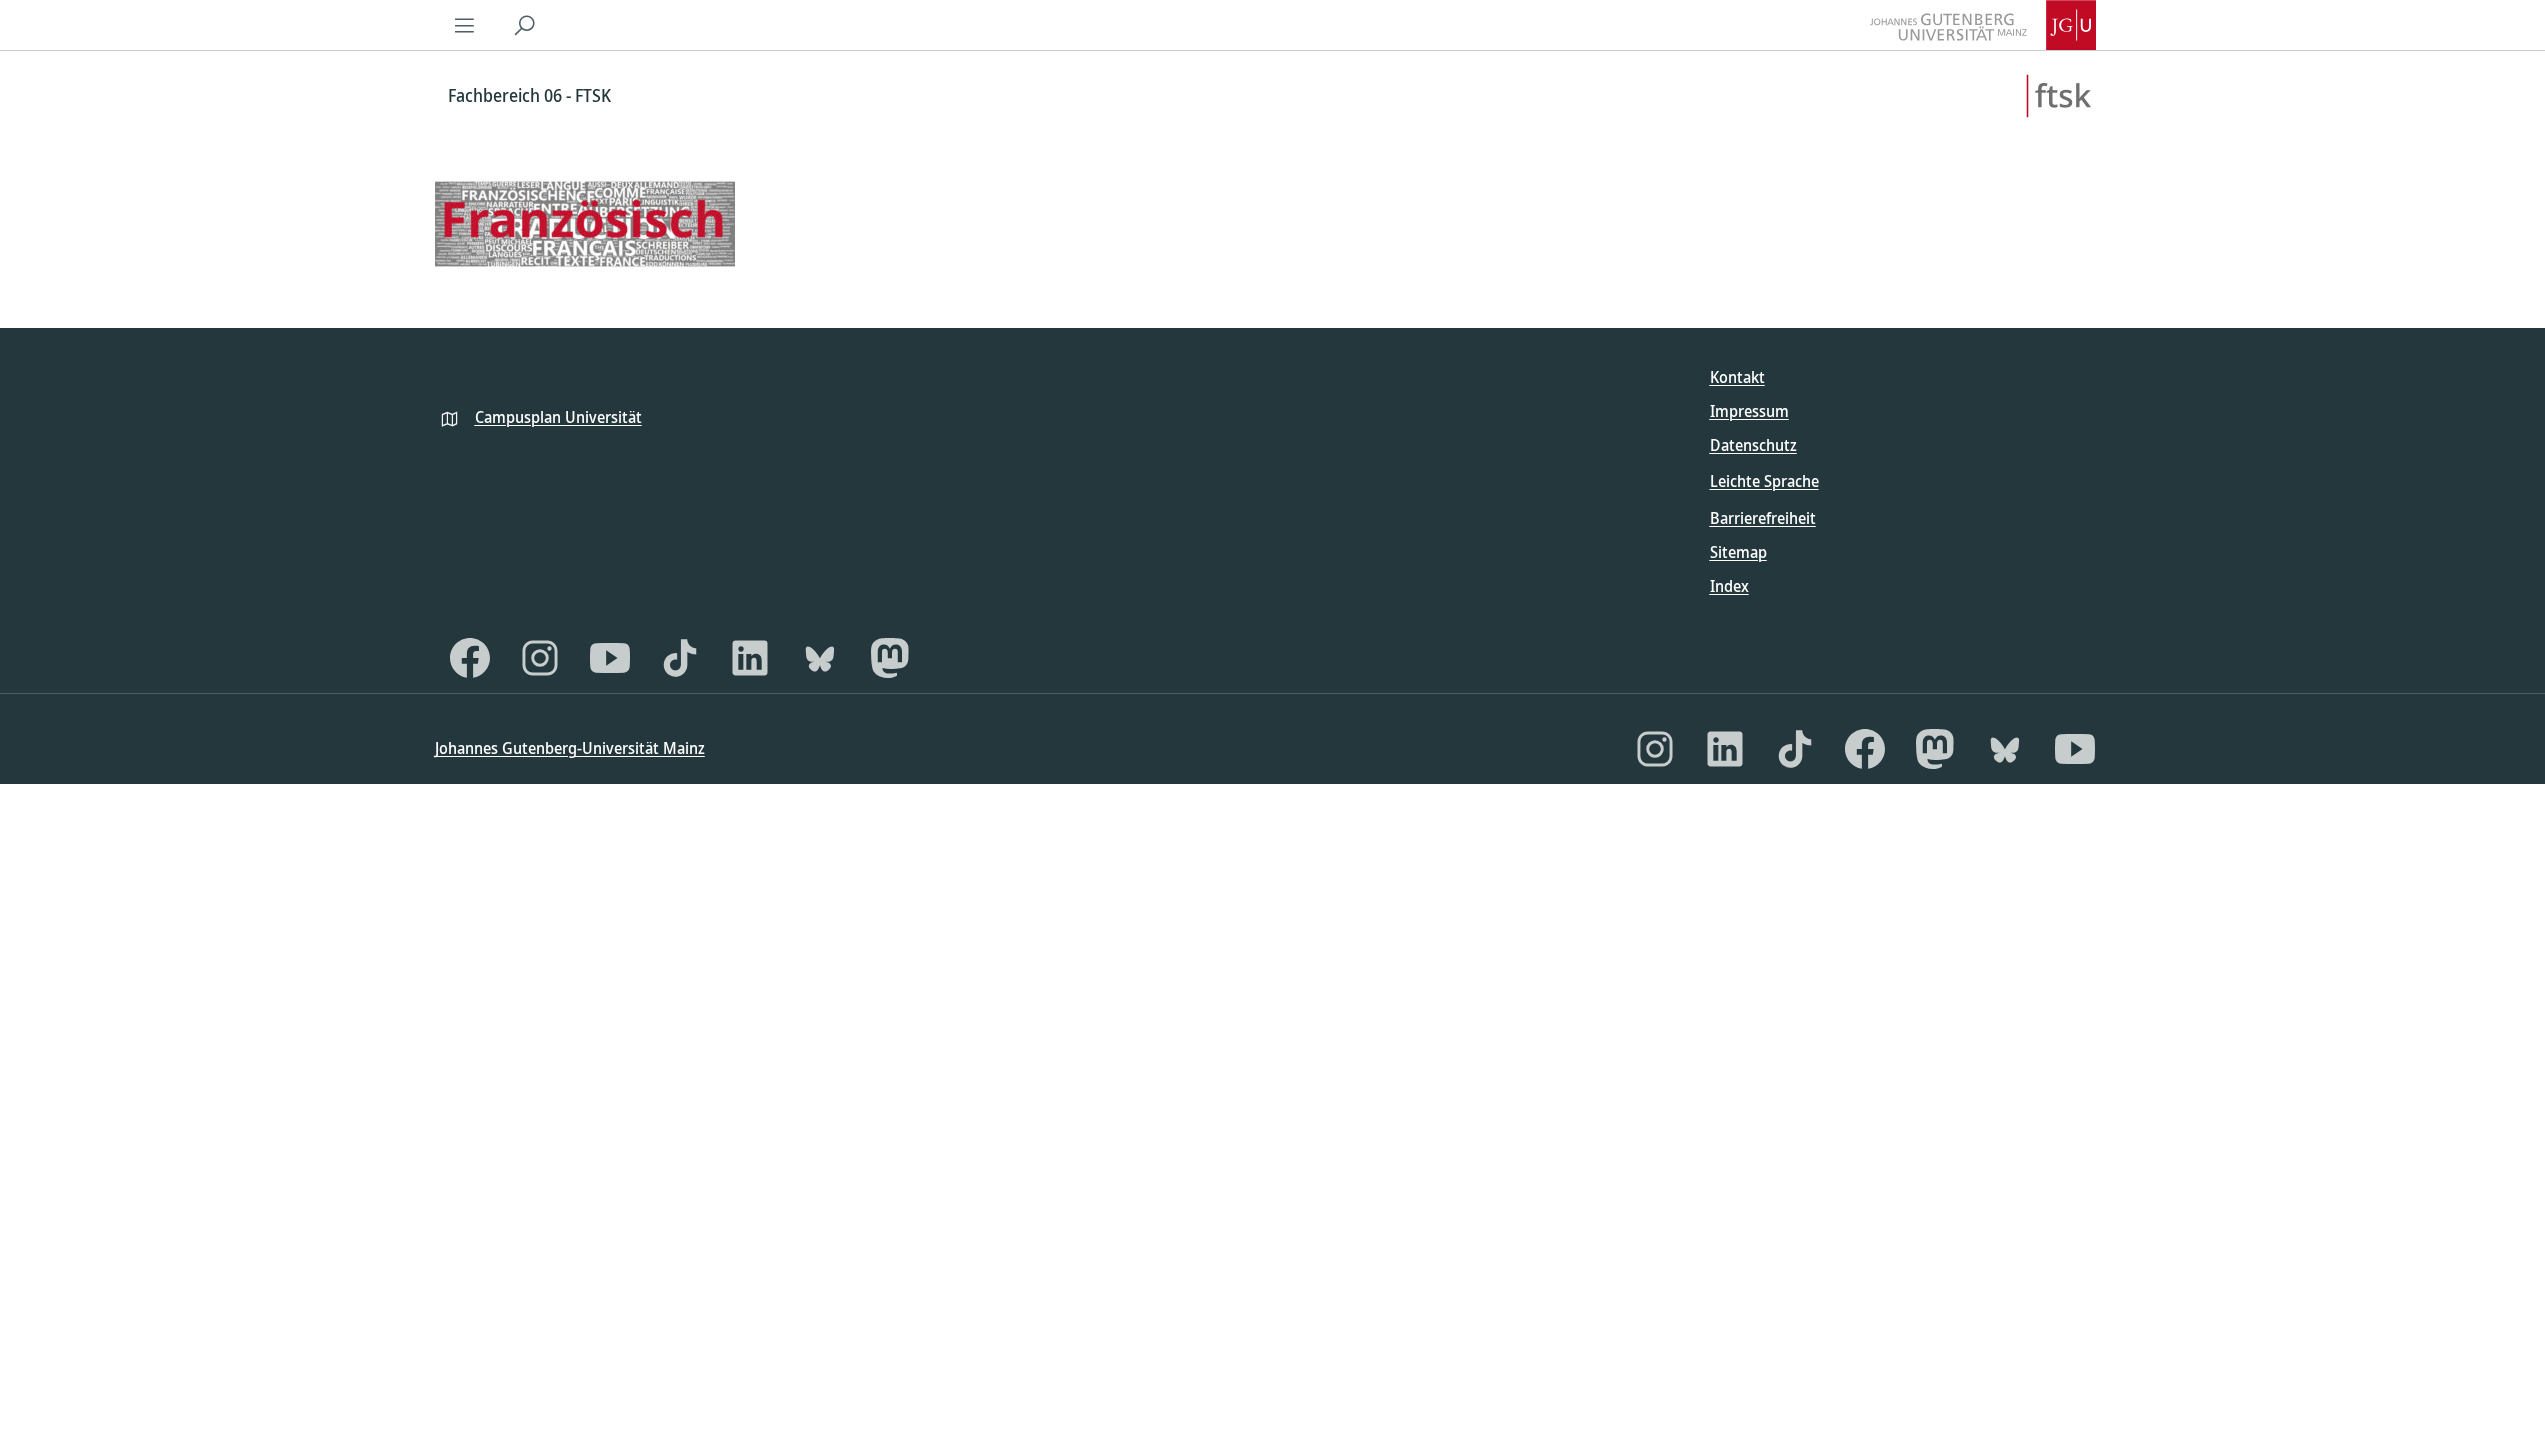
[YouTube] (610, 658)
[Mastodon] (890, 658)
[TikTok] (680, 658)
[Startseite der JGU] (1983, 25)
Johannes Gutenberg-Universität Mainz (570, 748)
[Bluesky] (820, 658)
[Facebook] (470, 658)
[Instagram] (540, 658)
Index (1729, 586)
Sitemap (1738, 552)
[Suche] (525, 25)
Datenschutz (1753, 445)
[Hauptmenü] (465, 25)
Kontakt (1737, 377)
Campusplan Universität (558, 417)
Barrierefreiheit (1763, 518)
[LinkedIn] (750, 658)
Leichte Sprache (1764, 481)
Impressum (1749, 411)
